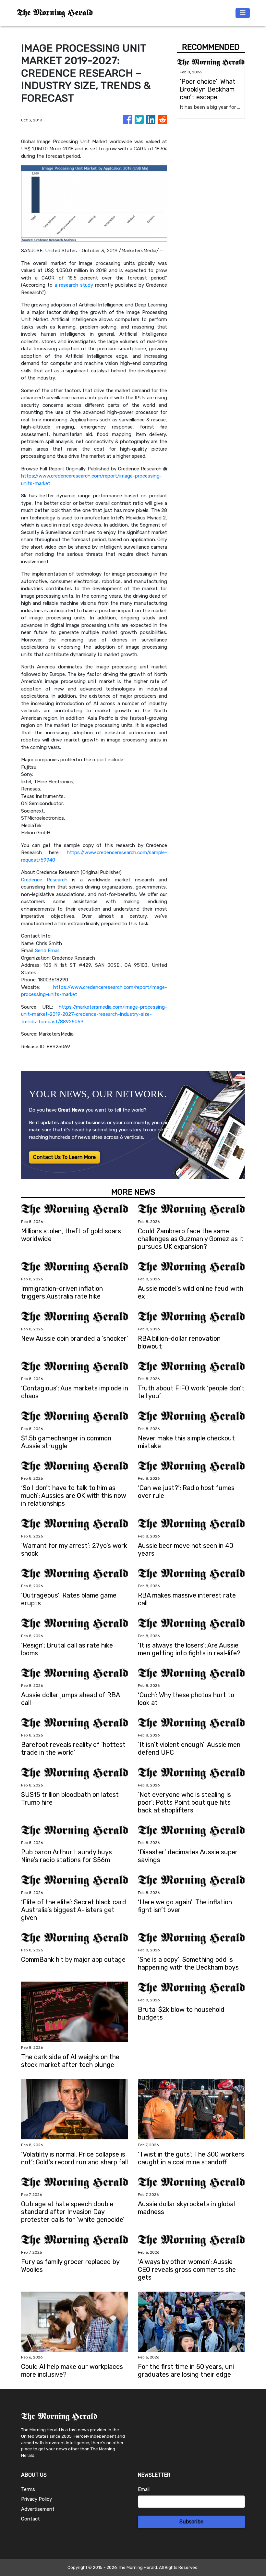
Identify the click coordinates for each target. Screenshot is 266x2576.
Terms (28, 2489)
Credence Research (44, 880)
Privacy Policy (36, 2499)
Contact (30, 2519)
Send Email (47, 951)
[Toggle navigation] (243, 13)
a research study (74, 285)
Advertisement (38, 2509)
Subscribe (191, 2522)
